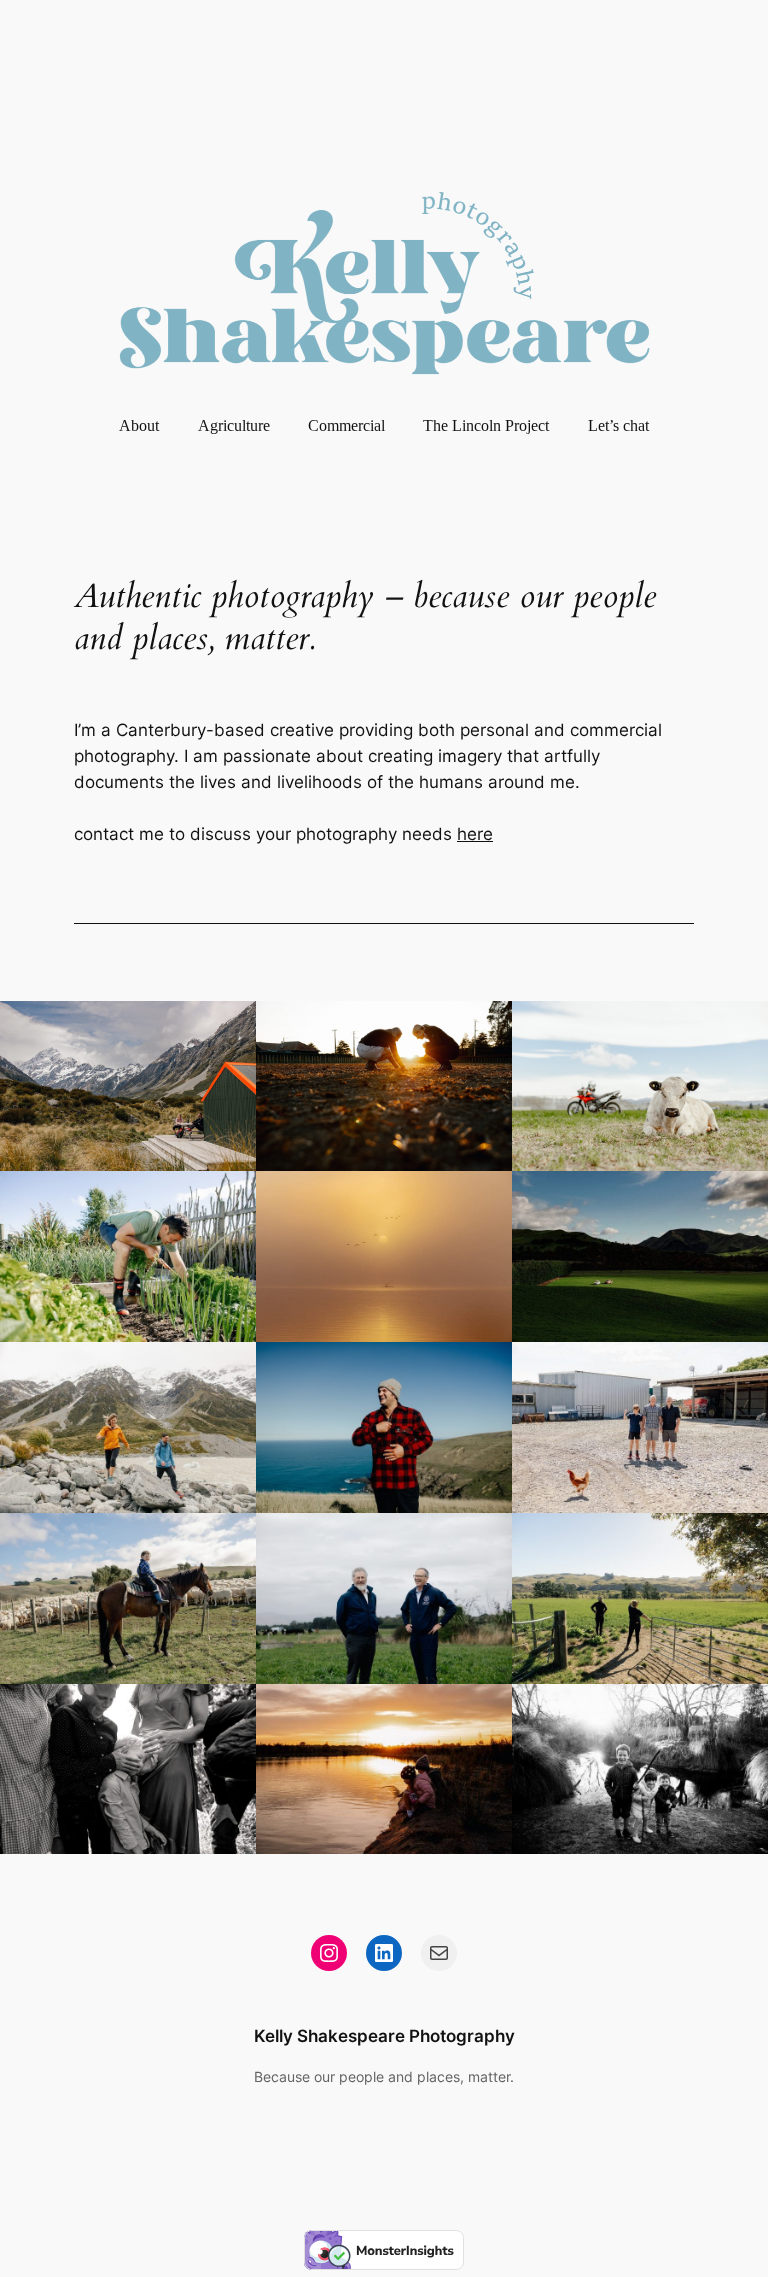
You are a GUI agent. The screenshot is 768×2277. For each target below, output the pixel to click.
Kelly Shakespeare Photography (384, 2036)
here (475, 834)
